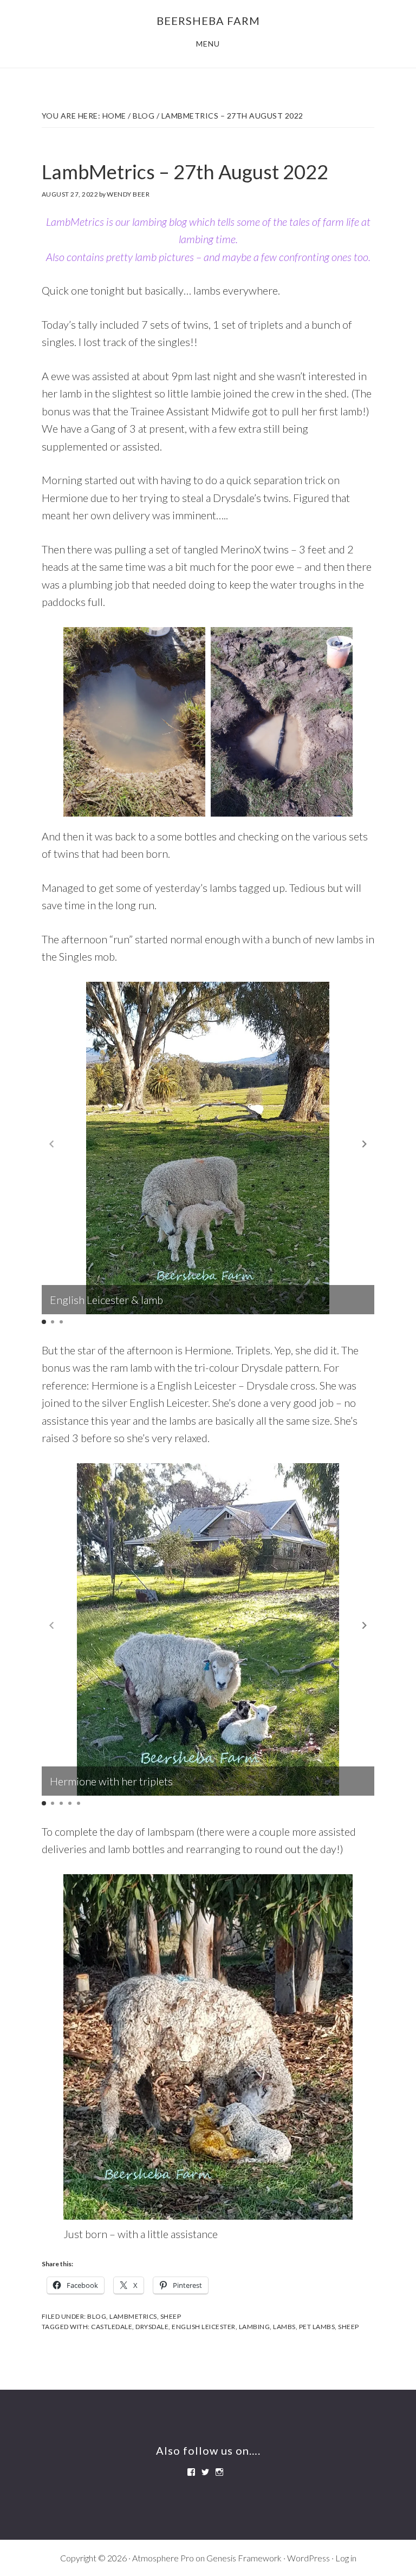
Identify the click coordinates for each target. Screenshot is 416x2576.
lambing (255, 2327)
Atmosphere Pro (163, 2558)
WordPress (308, 2558)
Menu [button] (208, 44)
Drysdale (152, 2327)
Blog (97, 2316)
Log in (346, 2558)
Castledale (112, 2327)
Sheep (171, 2316)
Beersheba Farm (208, 21)
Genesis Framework (244, 2558)
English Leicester (204, 2327)
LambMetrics (133, 2316)
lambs (284, 2327)
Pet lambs (317, 2327)
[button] (365, 1144)
